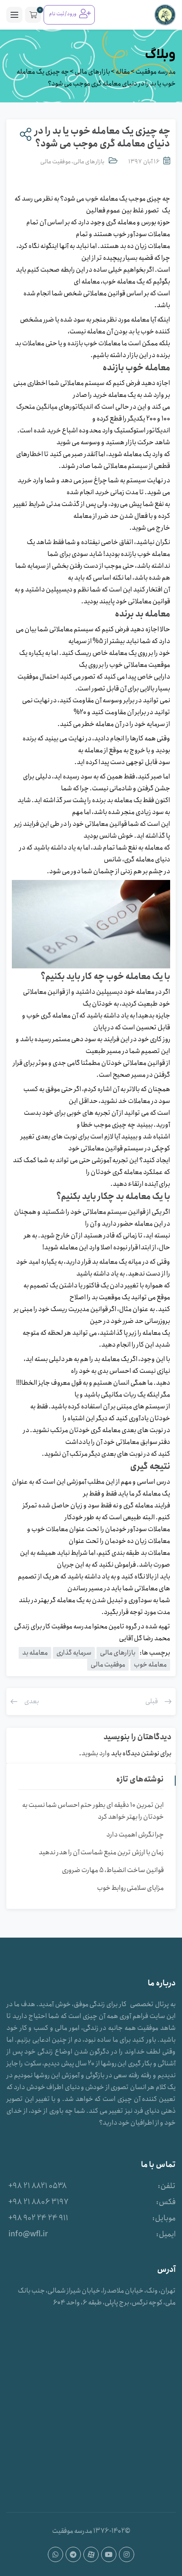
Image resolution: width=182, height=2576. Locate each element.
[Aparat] (91, 2554)
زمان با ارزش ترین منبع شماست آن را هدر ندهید (101, 1852)
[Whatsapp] (55, 2554)
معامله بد (35, 1653)
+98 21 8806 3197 (39, 2202)
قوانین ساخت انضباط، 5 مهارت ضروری (113, 1870)
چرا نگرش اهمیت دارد (135, 1835)
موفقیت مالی (55, 162)
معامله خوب (150, 1665)
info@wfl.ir (28, 2234)
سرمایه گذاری (74, 1653)
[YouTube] (109, 2554)
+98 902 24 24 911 (38, 2218)
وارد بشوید (96, 1753)
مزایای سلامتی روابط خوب (130, 1888)
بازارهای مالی (89, 162)
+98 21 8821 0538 (38, 2186)
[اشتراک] (24, 135)
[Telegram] (73, 2554)
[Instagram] (127, 2554)
